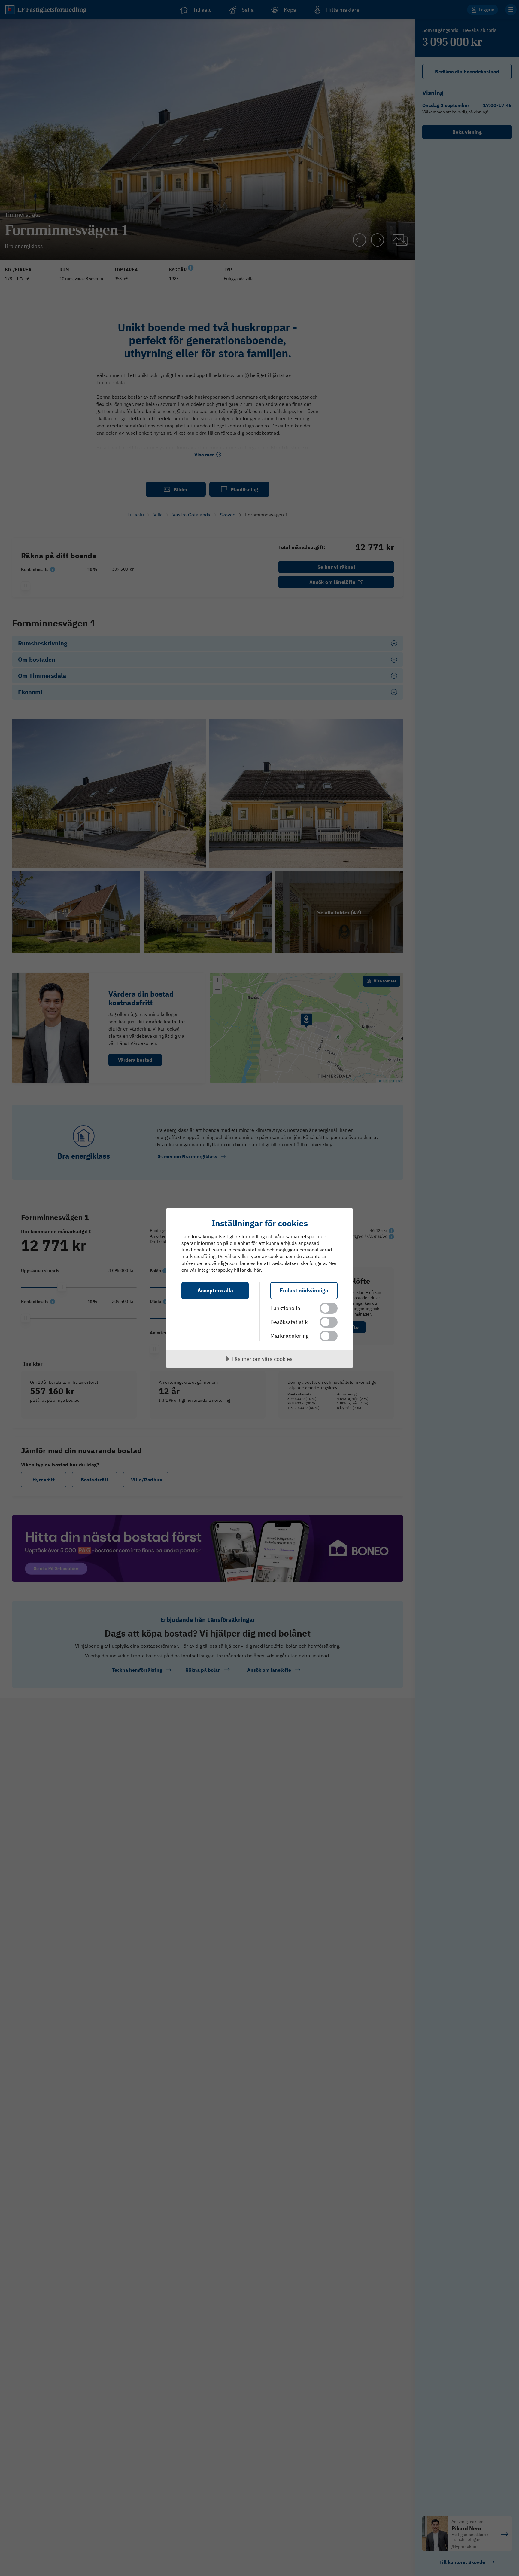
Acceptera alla (215, 1290)
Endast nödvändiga (304, 1290)
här (257, 1270)
